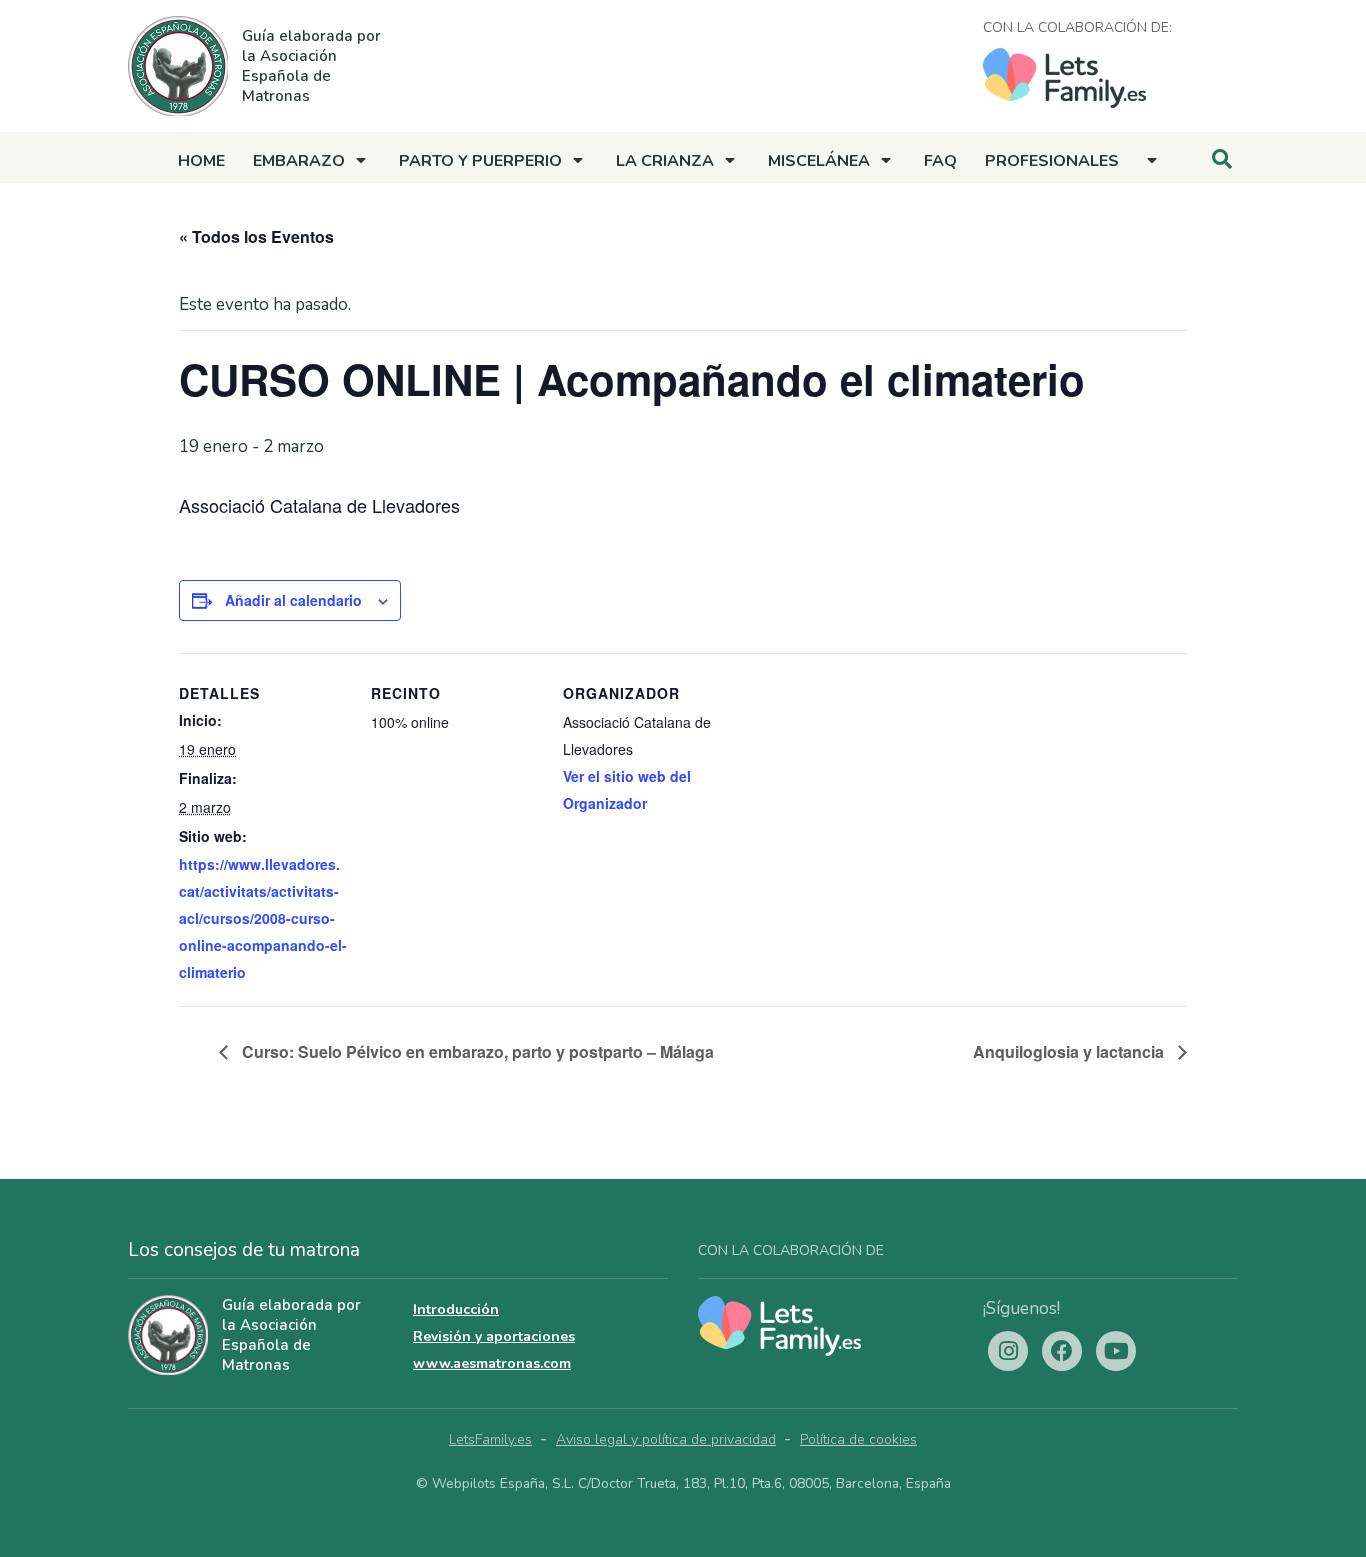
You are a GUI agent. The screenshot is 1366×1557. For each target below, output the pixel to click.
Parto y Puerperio (480, 161)
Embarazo (299, 161)
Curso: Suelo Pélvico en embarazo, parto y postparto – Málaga (476, 1051)
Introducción (456, 1309)
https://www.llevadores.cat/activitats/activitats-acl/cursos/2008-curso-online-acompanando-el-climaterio (263, 918)
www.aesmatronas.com (492, 1363)
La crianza (665, 161)
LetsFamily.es (490, 1439)
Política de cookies (858, 1439)
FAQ (940, 161)
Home (201, 161)
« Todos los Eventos (256, 236)
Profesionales (1052, 161)
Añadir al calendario (293, 600)
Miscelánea (819, 161)
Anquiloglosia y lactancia (1070, 1051)
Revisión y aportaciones (494, 1336)
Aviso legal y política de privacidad (666, 1439)
